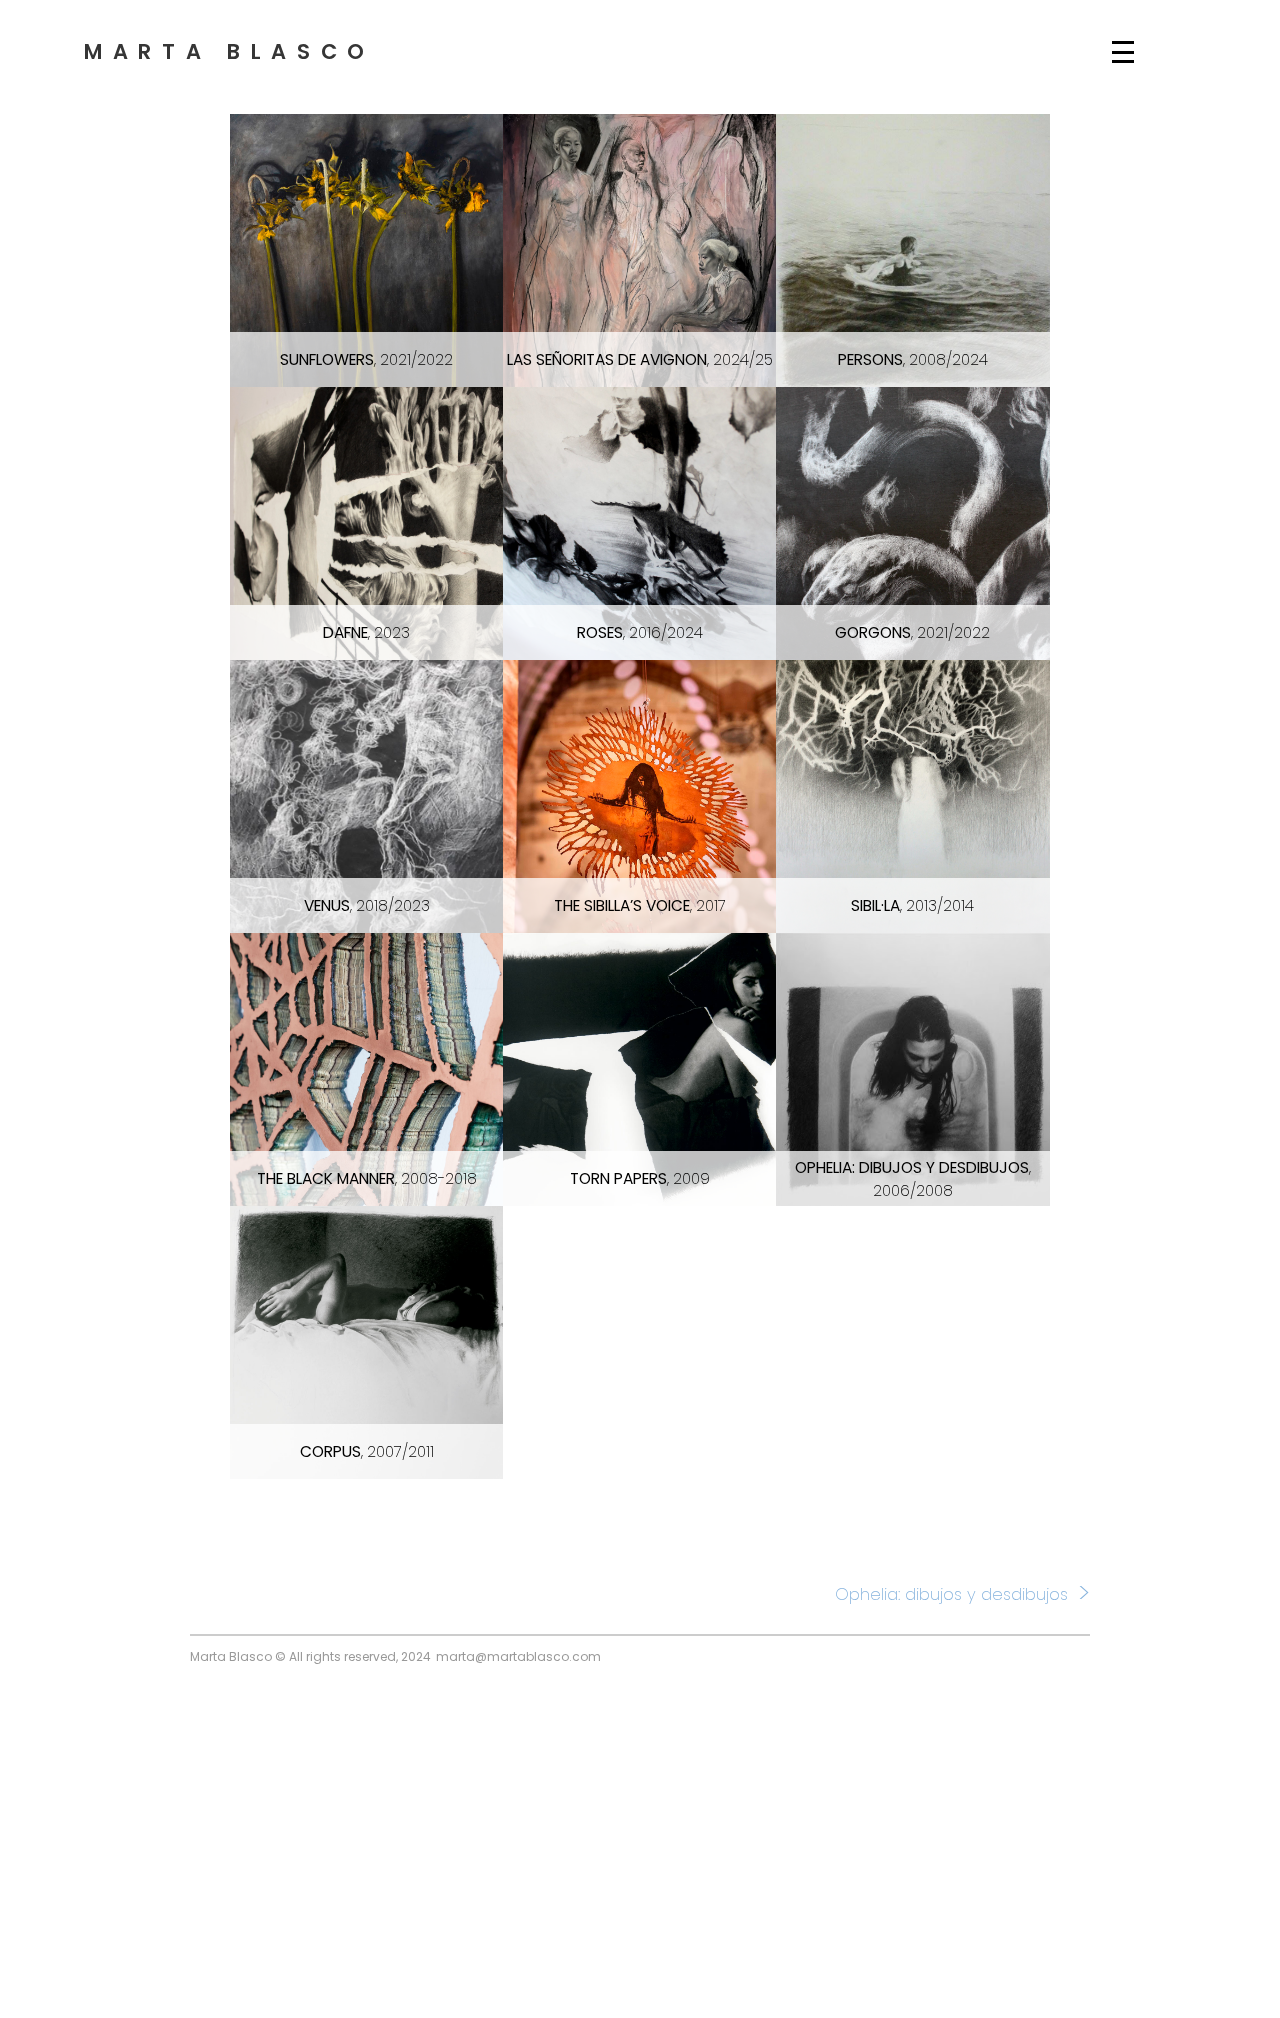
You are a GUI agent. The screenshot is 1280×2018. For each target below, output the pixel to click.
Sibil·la (912, 905)
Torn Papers (640, 1178)
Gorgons (912, 632)
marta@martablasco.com (518, 1656)
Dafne (366, 632)
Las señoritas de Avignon (640, 359)
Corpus (367, 1451)
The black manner (367, 1178)
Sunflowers (366, 359)
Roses (640, 632)
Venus (367, 905)
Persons (913, 359)
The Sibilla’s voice (640, 905)
